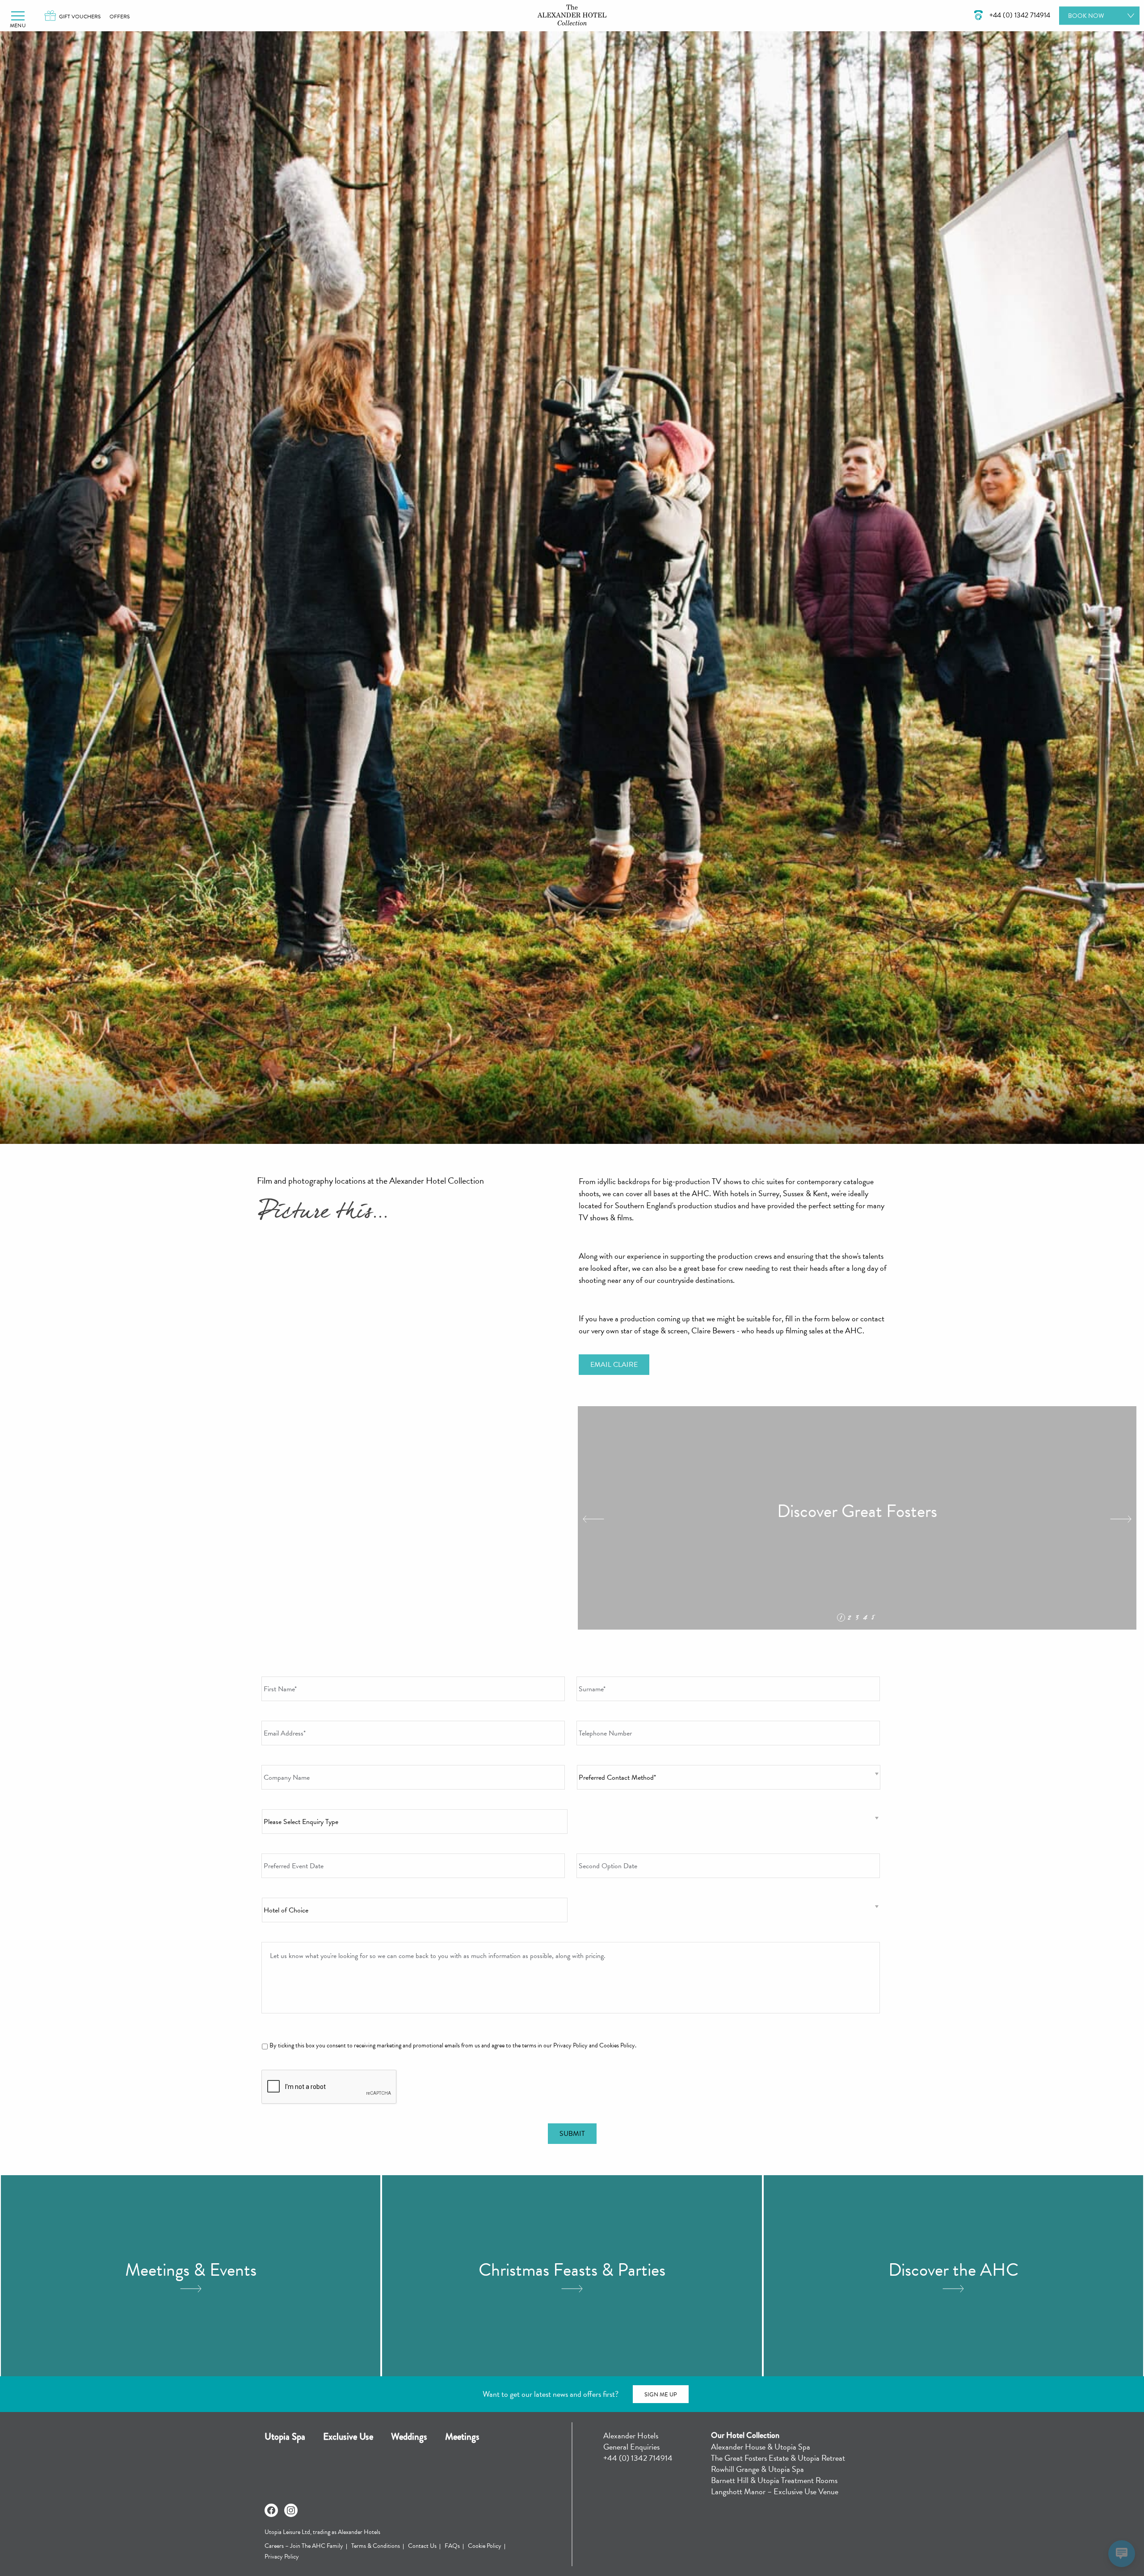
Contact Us (422, 2546)
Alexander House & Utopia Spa (761, 2447)
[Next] (1121, 1519)
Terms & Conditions (376, 2546)
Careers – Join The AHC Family (304, 2546)
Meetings (462, 2437)
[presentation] (329, 2087)
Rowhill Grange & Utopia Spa (757, 2469)
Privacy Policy (282, 2557)
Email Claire (614, 1365)
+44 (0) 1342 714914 (638, 2458)
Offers (120, 17)
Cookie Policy (485, 2546)
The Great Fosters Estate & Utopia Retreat (778, 2458)
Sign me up (661, 2395)
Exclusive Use (348, 2437)
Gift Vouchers (80, 17)
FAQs (452, 2546)
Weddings (409, 2437)
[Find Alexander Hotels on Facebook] (271, 2510)
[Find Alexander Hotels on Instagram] (291, 2510)
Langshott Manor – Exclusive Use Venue (775, 2491)
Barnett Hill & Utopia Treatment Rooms (774, 2480)
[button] (18, 16)
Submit (572, 2134)
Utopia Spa (285, 2437)
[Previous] (593, 1519)
